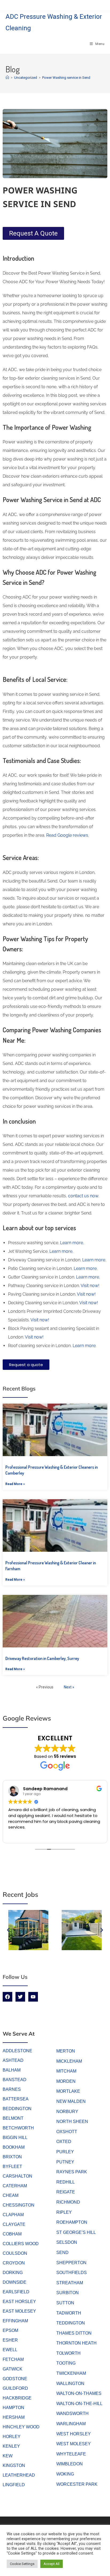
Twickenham (71, 2373)
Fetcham (13, 2359)
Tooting (66, 2363)
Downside (15, 2282)
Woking (65, 2474)
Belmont (13, 2118)
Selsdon (67, 2242)
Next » (69, 1687)
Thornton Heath (76, 2343)
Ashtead (13, 2060)
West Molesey (74, 2444)
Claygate (14, 2224)
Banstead (15, 2080)
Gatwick (13, 2369)
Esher (10, 2340)
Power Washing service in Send (66, 78)
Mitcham (66, 2071)
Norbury (67, 2112)
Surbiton (68, 2293)
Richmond (68, 2202)
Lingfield (14, 2485)
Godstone (15, 2379)
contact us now (83, 1196)
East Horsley (19, 2302)
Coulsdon (15, 2253)
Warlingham (71, 2424)
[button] (8, 1930)
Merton (66, 2051)
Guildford (15, 2388)
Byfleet (12, 2166)
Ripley (64, 2212)
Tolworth (68, 2353)
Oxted (64, 2142)
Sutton (65, 2303)
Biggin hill (15, 2138)
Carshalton (17, 2176)
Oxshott (67, 2132)
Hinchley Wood (21, 2427)
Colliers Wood (21, 2244)
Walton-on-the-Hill (79, 2404)
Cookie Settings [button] (22, 2564)
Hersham (14, 2417)
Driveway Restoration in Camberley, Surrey (42, 1658)
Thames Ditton (74, 2333)
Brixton (12, 2157)
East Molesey (19, 2311)
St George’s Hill (76, 2232)
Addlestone (17, 2051)
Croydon (14, 2263)
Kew (8, 2456)
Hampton (13, 2408)
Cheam (11, 2195)
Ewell (10, 2350)
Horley (12, 2437)
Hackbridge (17, 2398)
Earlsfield (16, 2292)
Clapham (13, 2215)
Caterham (15, 2186)
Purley (65, 2152)
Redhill (66, 2182)
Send (62, 2252)
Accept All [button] (52, 2564)
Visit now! (90, 1286)
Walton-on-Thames (79, 2393)
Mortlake (68, 2091)
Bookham (14, 2147)
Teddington (71, 2323)
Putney (65, 2162)
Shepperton (71, 2263)
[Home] (7, 78)
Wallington (70, 2384)
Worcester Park (77, 2484)
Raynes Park (72, 2172)
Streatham (70, 2283)
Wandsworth (72, 2414)
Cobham (12, 2234)
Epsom (10, 2330)
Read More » (15, 1484)
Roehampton (72, 2222)
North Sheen (72, 2121)
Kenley (11, 2446)
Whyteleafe (71, 2454)
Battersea (16, 2099)
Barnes (12, 2089)
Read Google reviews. (68, 835)
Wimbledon (70, 2464)
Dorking (13, 2273)
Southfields (72, 2273)
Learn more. (71, 1243)
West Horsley (74, 2434)
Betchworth (18, 2128)
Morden (66, 2081)
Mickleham (69, 2061)
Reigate (66, 2192)
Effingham (15, 2321)
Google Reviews (27, 1718)
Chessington (19, 2205)
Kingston (14, 2465)
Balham (12, 2070)
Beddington (17, 2109)
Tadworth (69, 2313)
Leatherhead (19, 2475)
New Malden (71, 2101)
